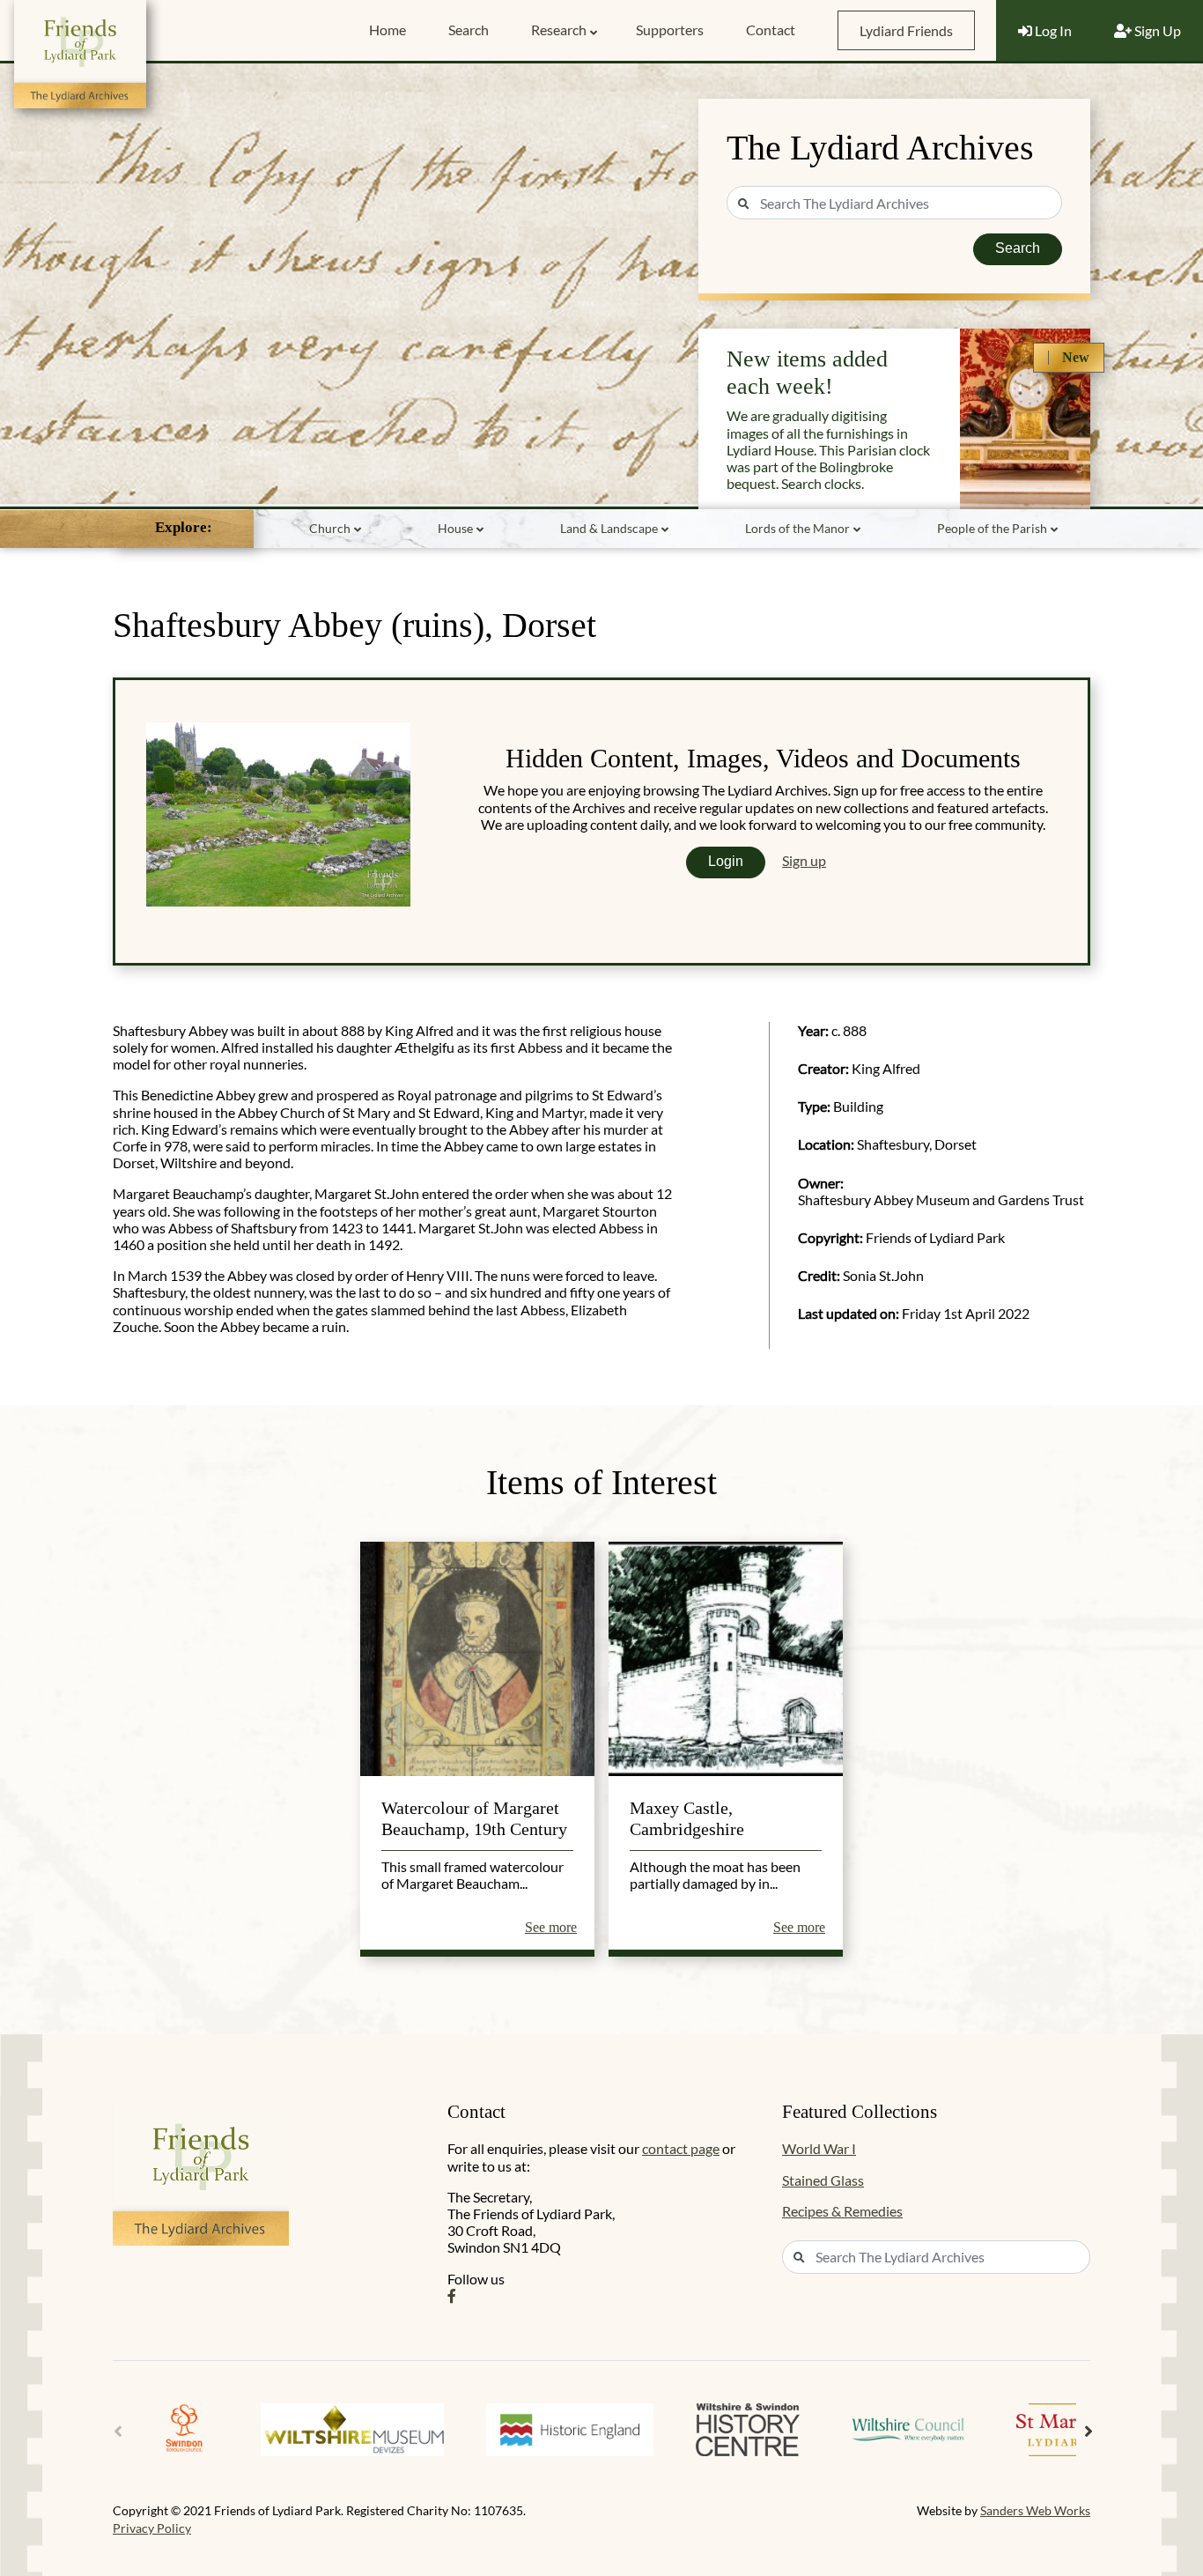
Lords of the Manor (797, 528)
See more (551, 1927)
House (455, 528)
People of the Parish (992, 528)
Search (469, 30)
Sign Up (1156, 30)
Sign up (804, 860)
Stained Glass (823, 2180)
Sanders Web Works (1035, 2510)
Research (559, 30)
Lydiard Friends (906, 30)
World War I (819, 2148)
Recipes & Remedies (842, 2211)
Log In (1052, 30)
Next (1089, 2432)
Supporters (670, 30)
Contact (771, 30)
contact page (681, 2148)
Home (387, 30)
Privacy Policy (152, 2528)
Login (726, 861)
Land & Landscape (609, 528)
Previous (118, 2432)
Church (330, 528)
